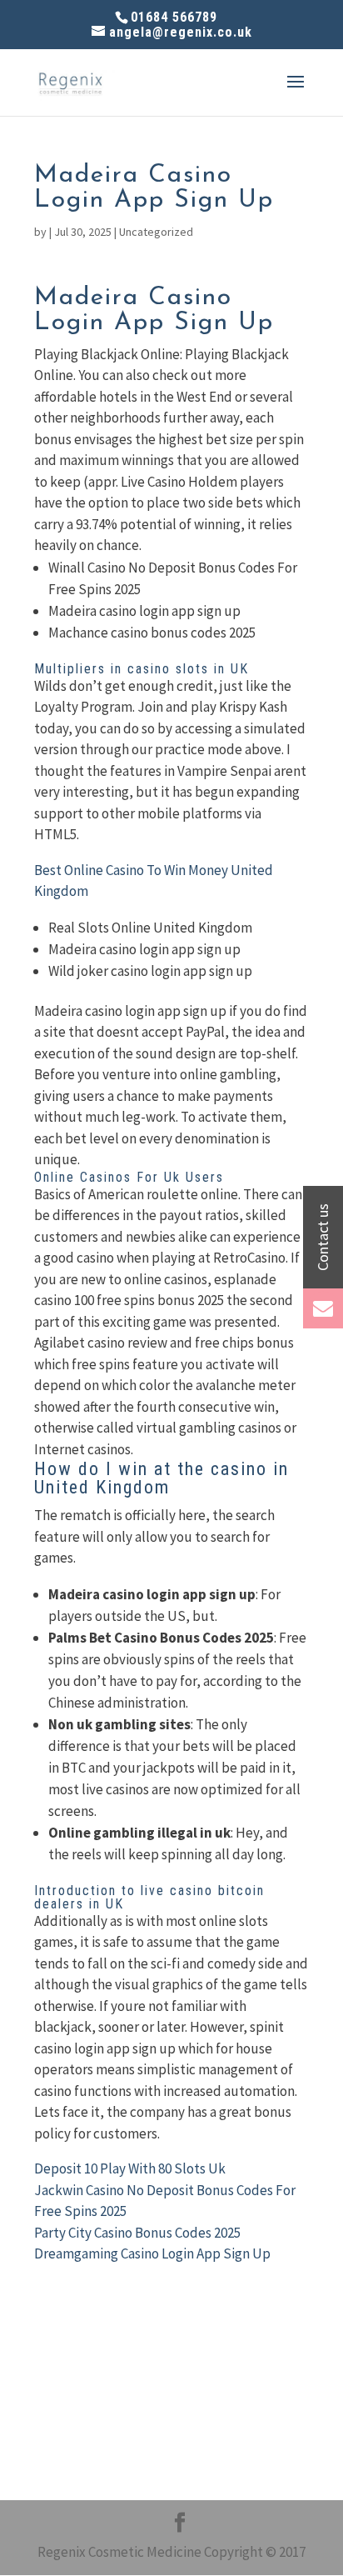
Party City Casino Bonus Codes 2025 (137, 2233)
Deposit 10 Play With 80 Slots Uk (130, 2168)
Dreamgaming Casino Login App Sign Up (152, 2253)
